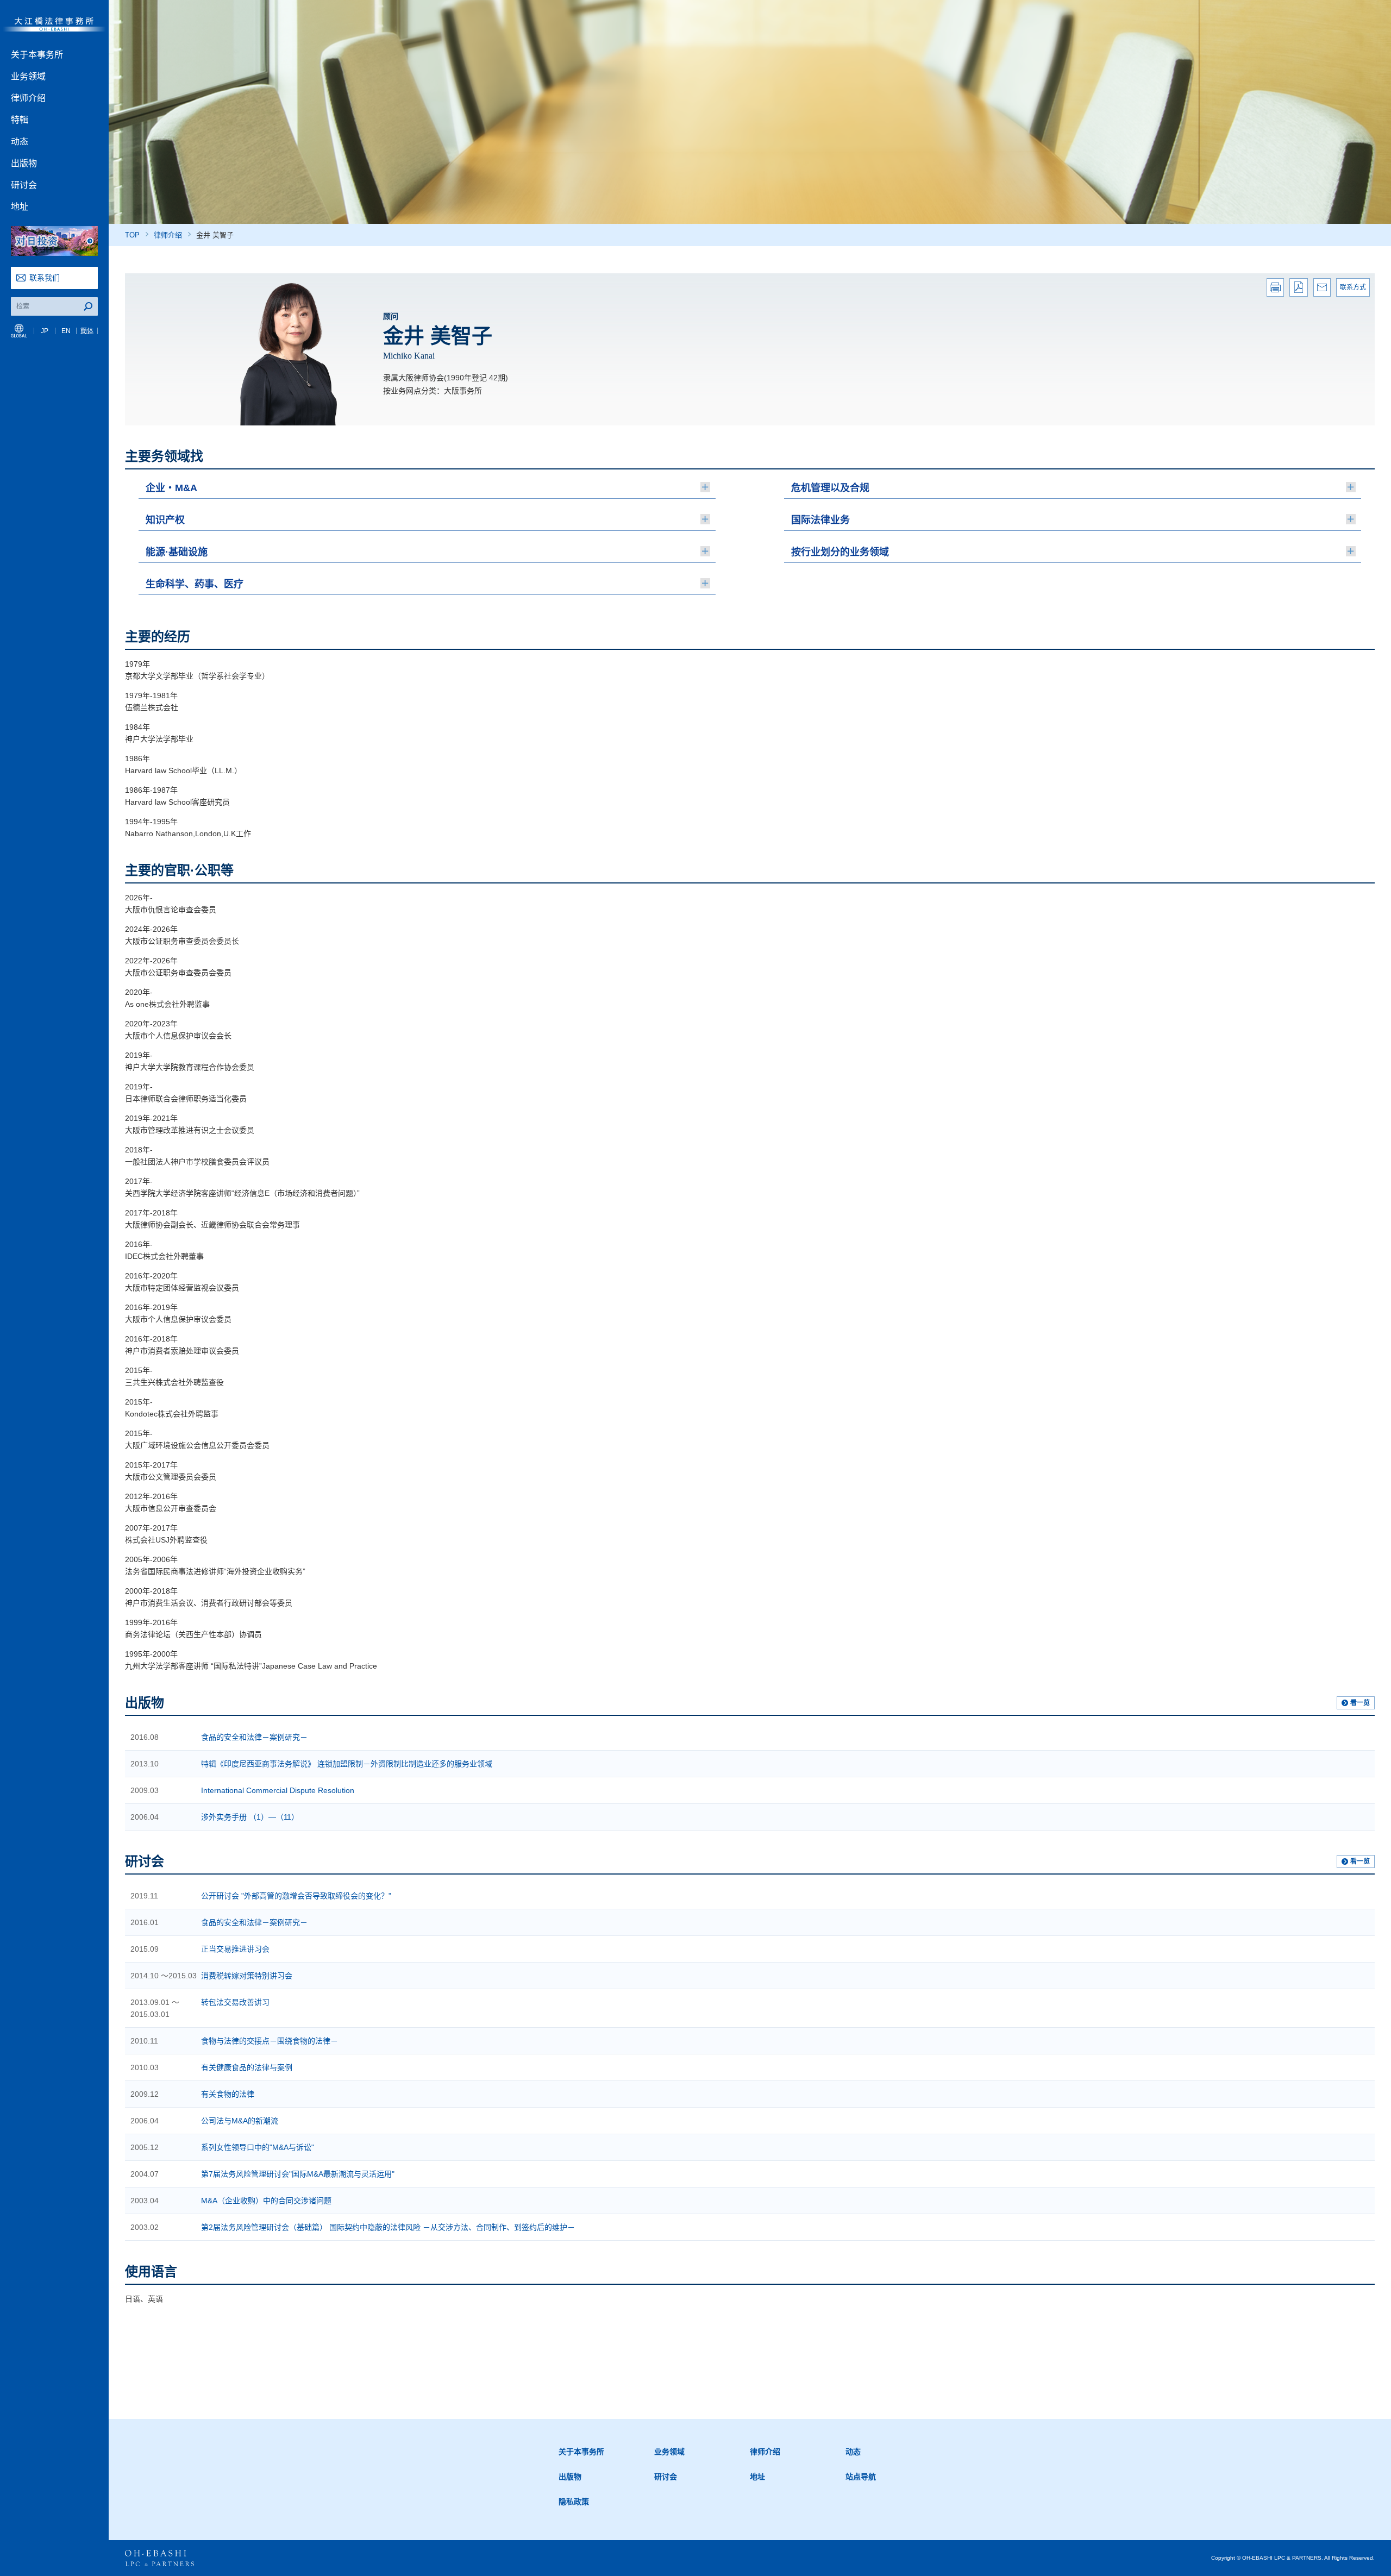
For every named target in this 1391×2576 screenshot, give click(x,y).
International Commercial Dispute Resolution (278, 1790)
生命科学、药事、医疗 (195, 584)
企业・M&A (171, 488)
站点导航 (861, 2477)
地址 (20, 207)
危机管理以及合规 (830, 488)
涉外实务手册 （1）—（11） (250, 1817)
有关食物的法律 (228, 2094)
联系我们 (45, 278)
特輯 (20, 120)
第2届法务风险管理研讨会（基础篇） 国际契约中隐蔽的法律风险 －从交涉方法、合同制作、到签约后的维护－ (388, 2227)
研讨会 (24, 185)
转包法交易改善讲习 (235, 2002)
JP (45, 331)
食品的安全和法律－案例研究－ (254, 1737)
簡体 (87, 331)
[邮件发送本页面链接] (1322, 287)
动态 (20, 142)
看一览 (1360, 1703)
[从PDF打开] (1299, 287)
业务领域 (28, 76)
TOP (132, 235)
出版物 (24, 163)
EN (66, 331)
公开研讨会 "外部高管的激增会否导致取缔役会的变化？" (296, 1896)
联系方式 (1353, 287)
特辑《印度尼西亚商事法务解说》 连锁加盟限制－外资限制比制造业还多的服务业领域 (347, 1764)
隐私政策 (574, 2502)
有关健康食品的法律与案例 (247, 2067)
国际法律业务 (820, 520)
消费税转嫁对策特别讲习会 (247, 1976)
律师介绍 (28, 98)
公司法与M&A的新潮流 (240, 2121)
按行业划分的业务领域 (840, 552)
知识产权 (165, 520)
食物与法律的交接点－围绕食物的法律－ (270, 2041)
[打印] (1275, 287)
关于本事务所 (37, 55)
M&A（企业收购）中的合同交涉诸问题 (266, 2201)
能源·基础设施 (177, 552)
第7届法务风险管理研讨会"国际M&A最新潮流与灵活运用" (298, 2174)
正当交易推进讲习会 (235, 1949)
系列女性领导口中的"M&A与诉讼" (258, 2147)
